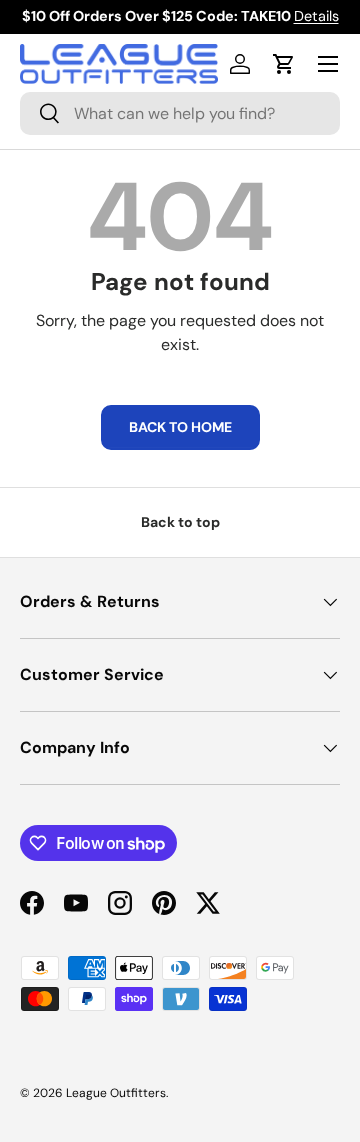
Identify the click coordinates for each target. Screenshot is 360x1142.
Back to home (180, 427)
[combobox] (180, 113)
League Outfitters (116, 1093)
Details (316, 16)
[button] (284, 64)
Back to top (180, 522)
